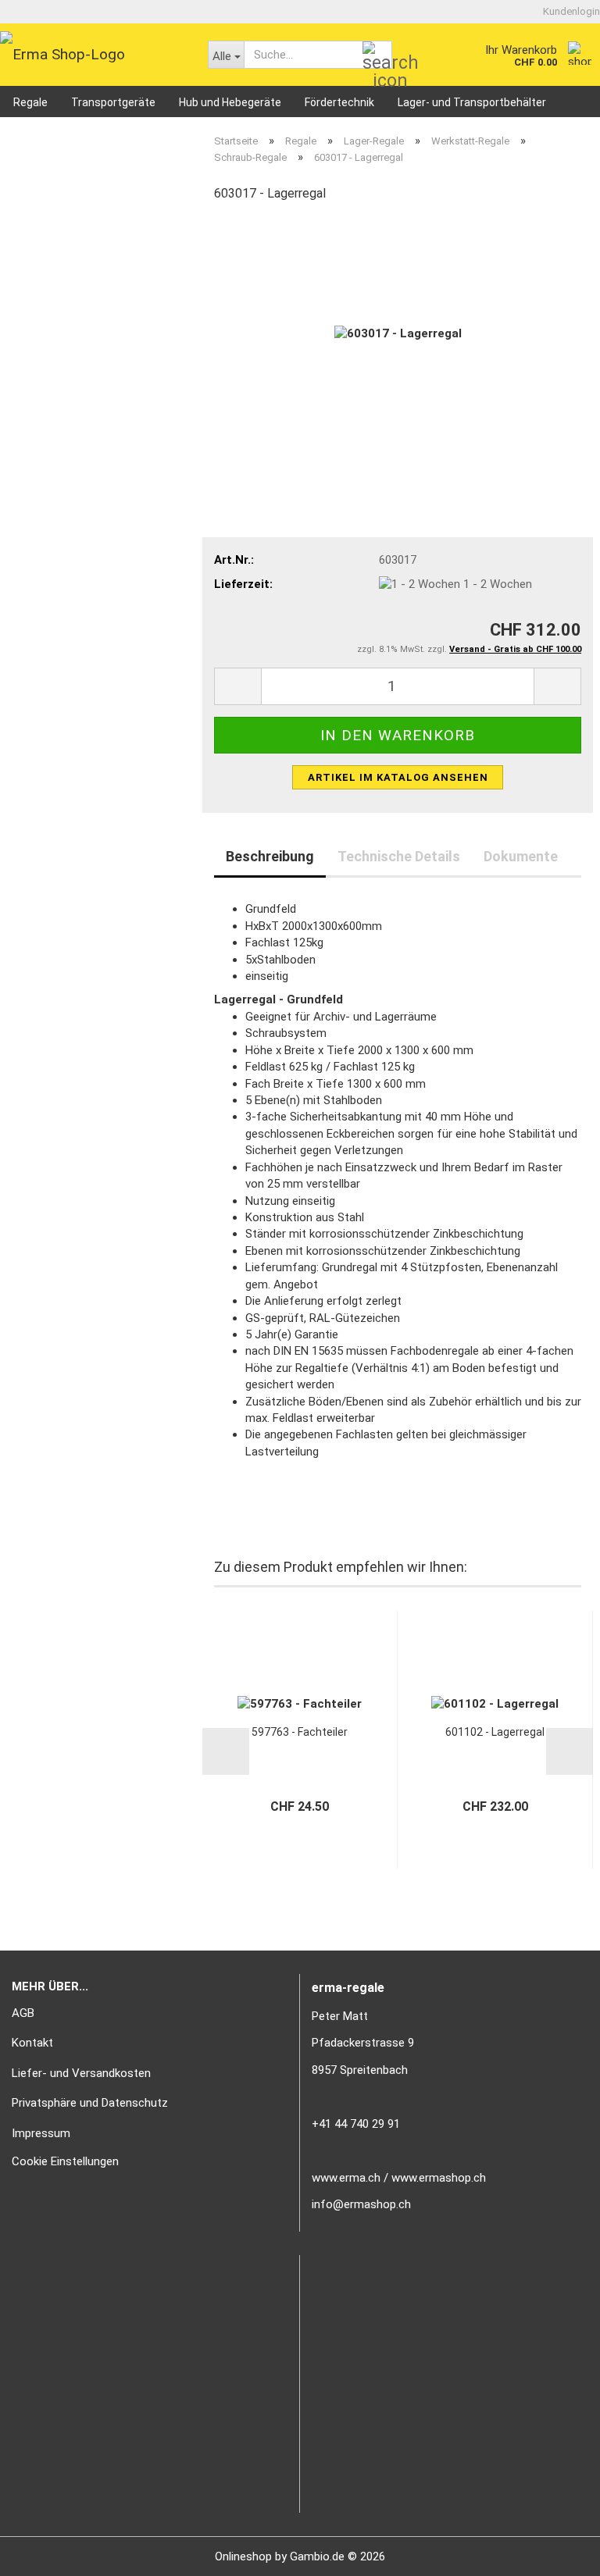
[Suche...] (377, 55)
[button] (237, 686)
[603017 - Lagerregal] (398, 333)
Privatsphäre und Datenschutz (90, 2103)
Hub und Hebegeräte (230, 102)
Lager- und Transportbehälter (472, 102)
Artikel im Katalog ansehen (398, 777)
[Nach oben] (557, 2553)
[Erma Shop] (92, 55)
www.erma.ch (346, 2178)
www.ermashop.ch (439, 2178)
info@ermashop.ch (361, 2204)
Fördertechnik (339, 102)
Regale (30, 102)
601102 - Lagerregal (495, 1732)
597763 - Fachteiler (300, 1732)
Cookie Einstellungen (65, 2161)
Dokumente (521, 856)
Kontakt (32, 2043)
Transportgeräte (113, 102)
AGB (23, 2013)
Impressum (41, 2133)
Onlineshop (243, 2556)
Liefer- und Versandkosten (81, 2073)
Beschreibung (270, 856)
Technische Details (399, 856)
